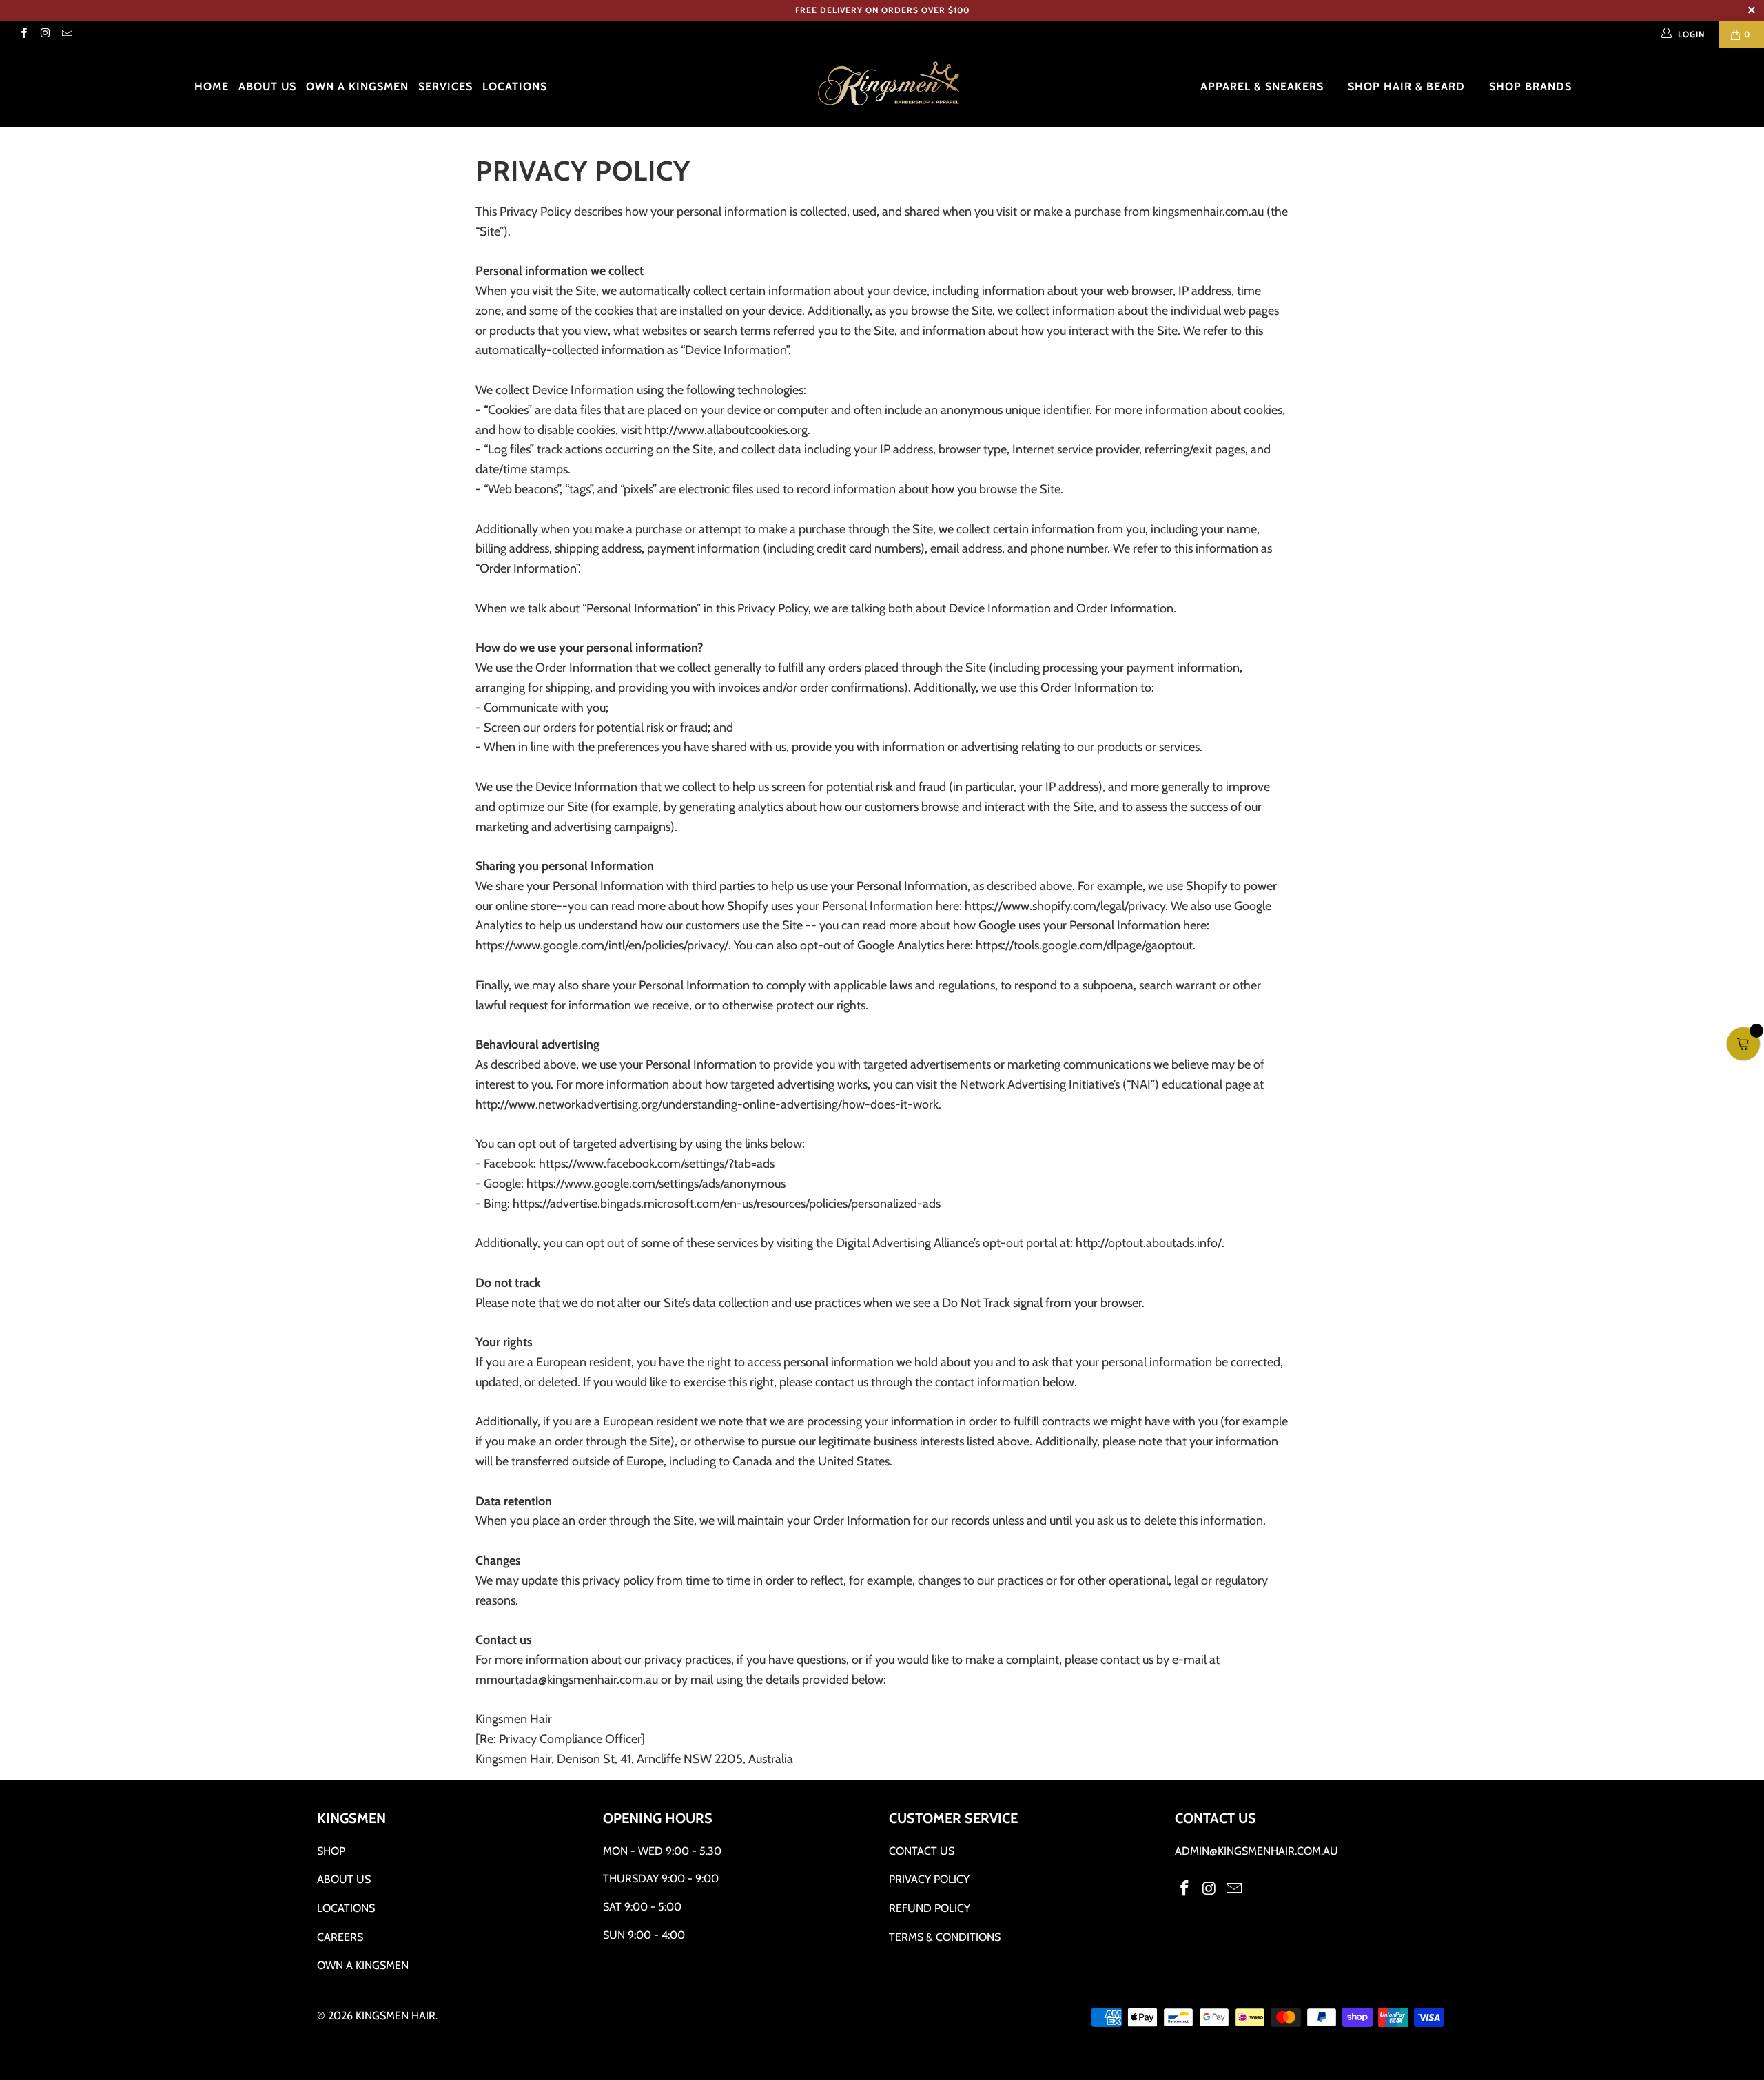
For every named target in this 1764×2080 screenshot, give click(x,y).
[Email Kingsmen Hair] (66, 34)
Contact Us (922, 1851)
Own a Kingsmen (357, 86)
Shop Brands (1532, 86)
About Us (267, 86)
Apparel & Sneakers (1264, 86)
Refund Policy (930, 1908)
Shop (331, 1851)
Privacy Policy (929, 1879)
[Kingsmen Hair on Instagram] (44, 34)
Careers (340, 1937)
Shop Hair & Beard (1408, 86)
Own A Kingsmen (363, 1965)
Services (445, 86)
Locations (515, 86)
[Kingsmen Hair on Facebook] (23, 34)
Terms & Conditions (945, 1937)
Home (212, 86)
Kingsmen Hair (396, 2016)
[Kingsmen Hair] (889, 84)
